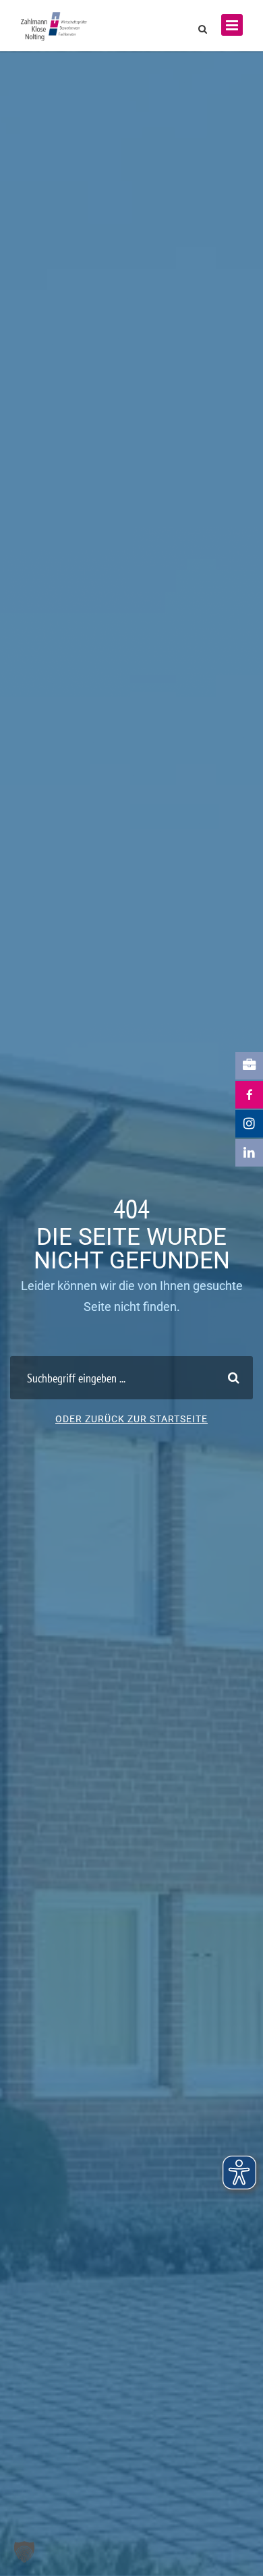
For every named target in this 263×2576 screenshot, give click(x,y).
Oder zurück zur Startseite (131, 1419)
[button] (24, 2552)
